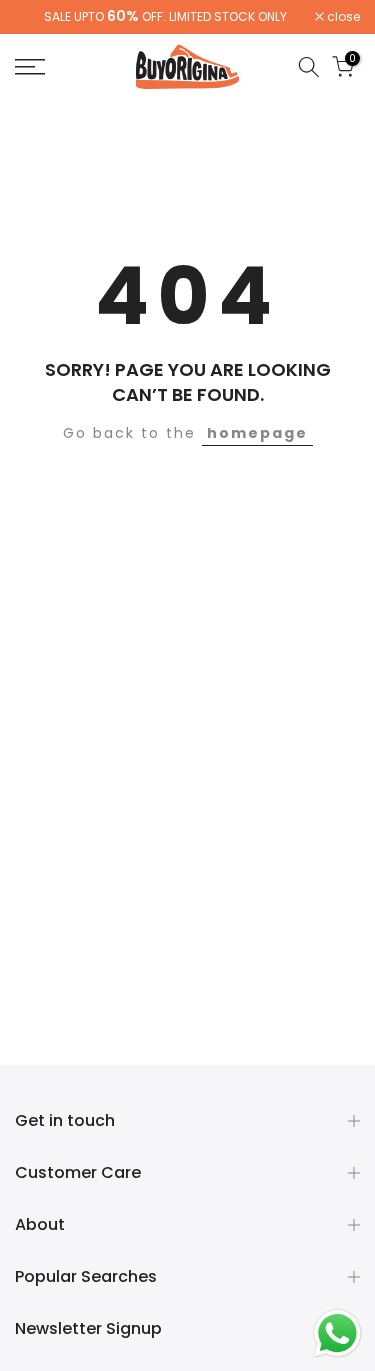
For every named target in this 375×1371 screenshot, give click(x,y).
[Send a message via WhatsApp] (337, 1333)
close (342, 17)
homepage (257, 433)
